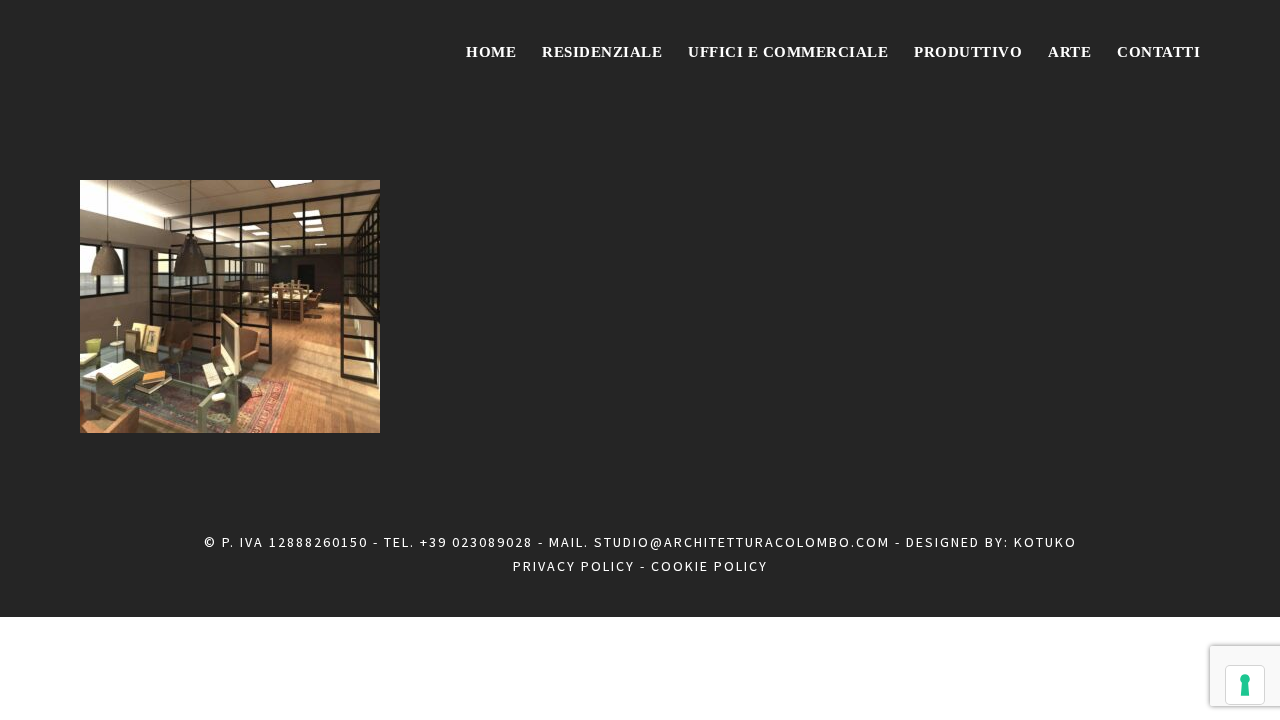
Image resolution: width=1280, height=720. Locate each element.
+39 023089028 (476, 542)
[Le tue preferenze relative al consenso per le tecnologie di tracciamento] (1245, 685)
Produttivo (968, 52)
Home (491, 52)
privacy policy (574, 566)
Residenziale (602, 52)
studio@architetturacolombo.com (742, 542)
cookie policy (709, 566)
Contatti (1158, 52)
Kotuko (1045, 542)
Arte (1069, 52)
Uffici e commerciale (788, 52)
